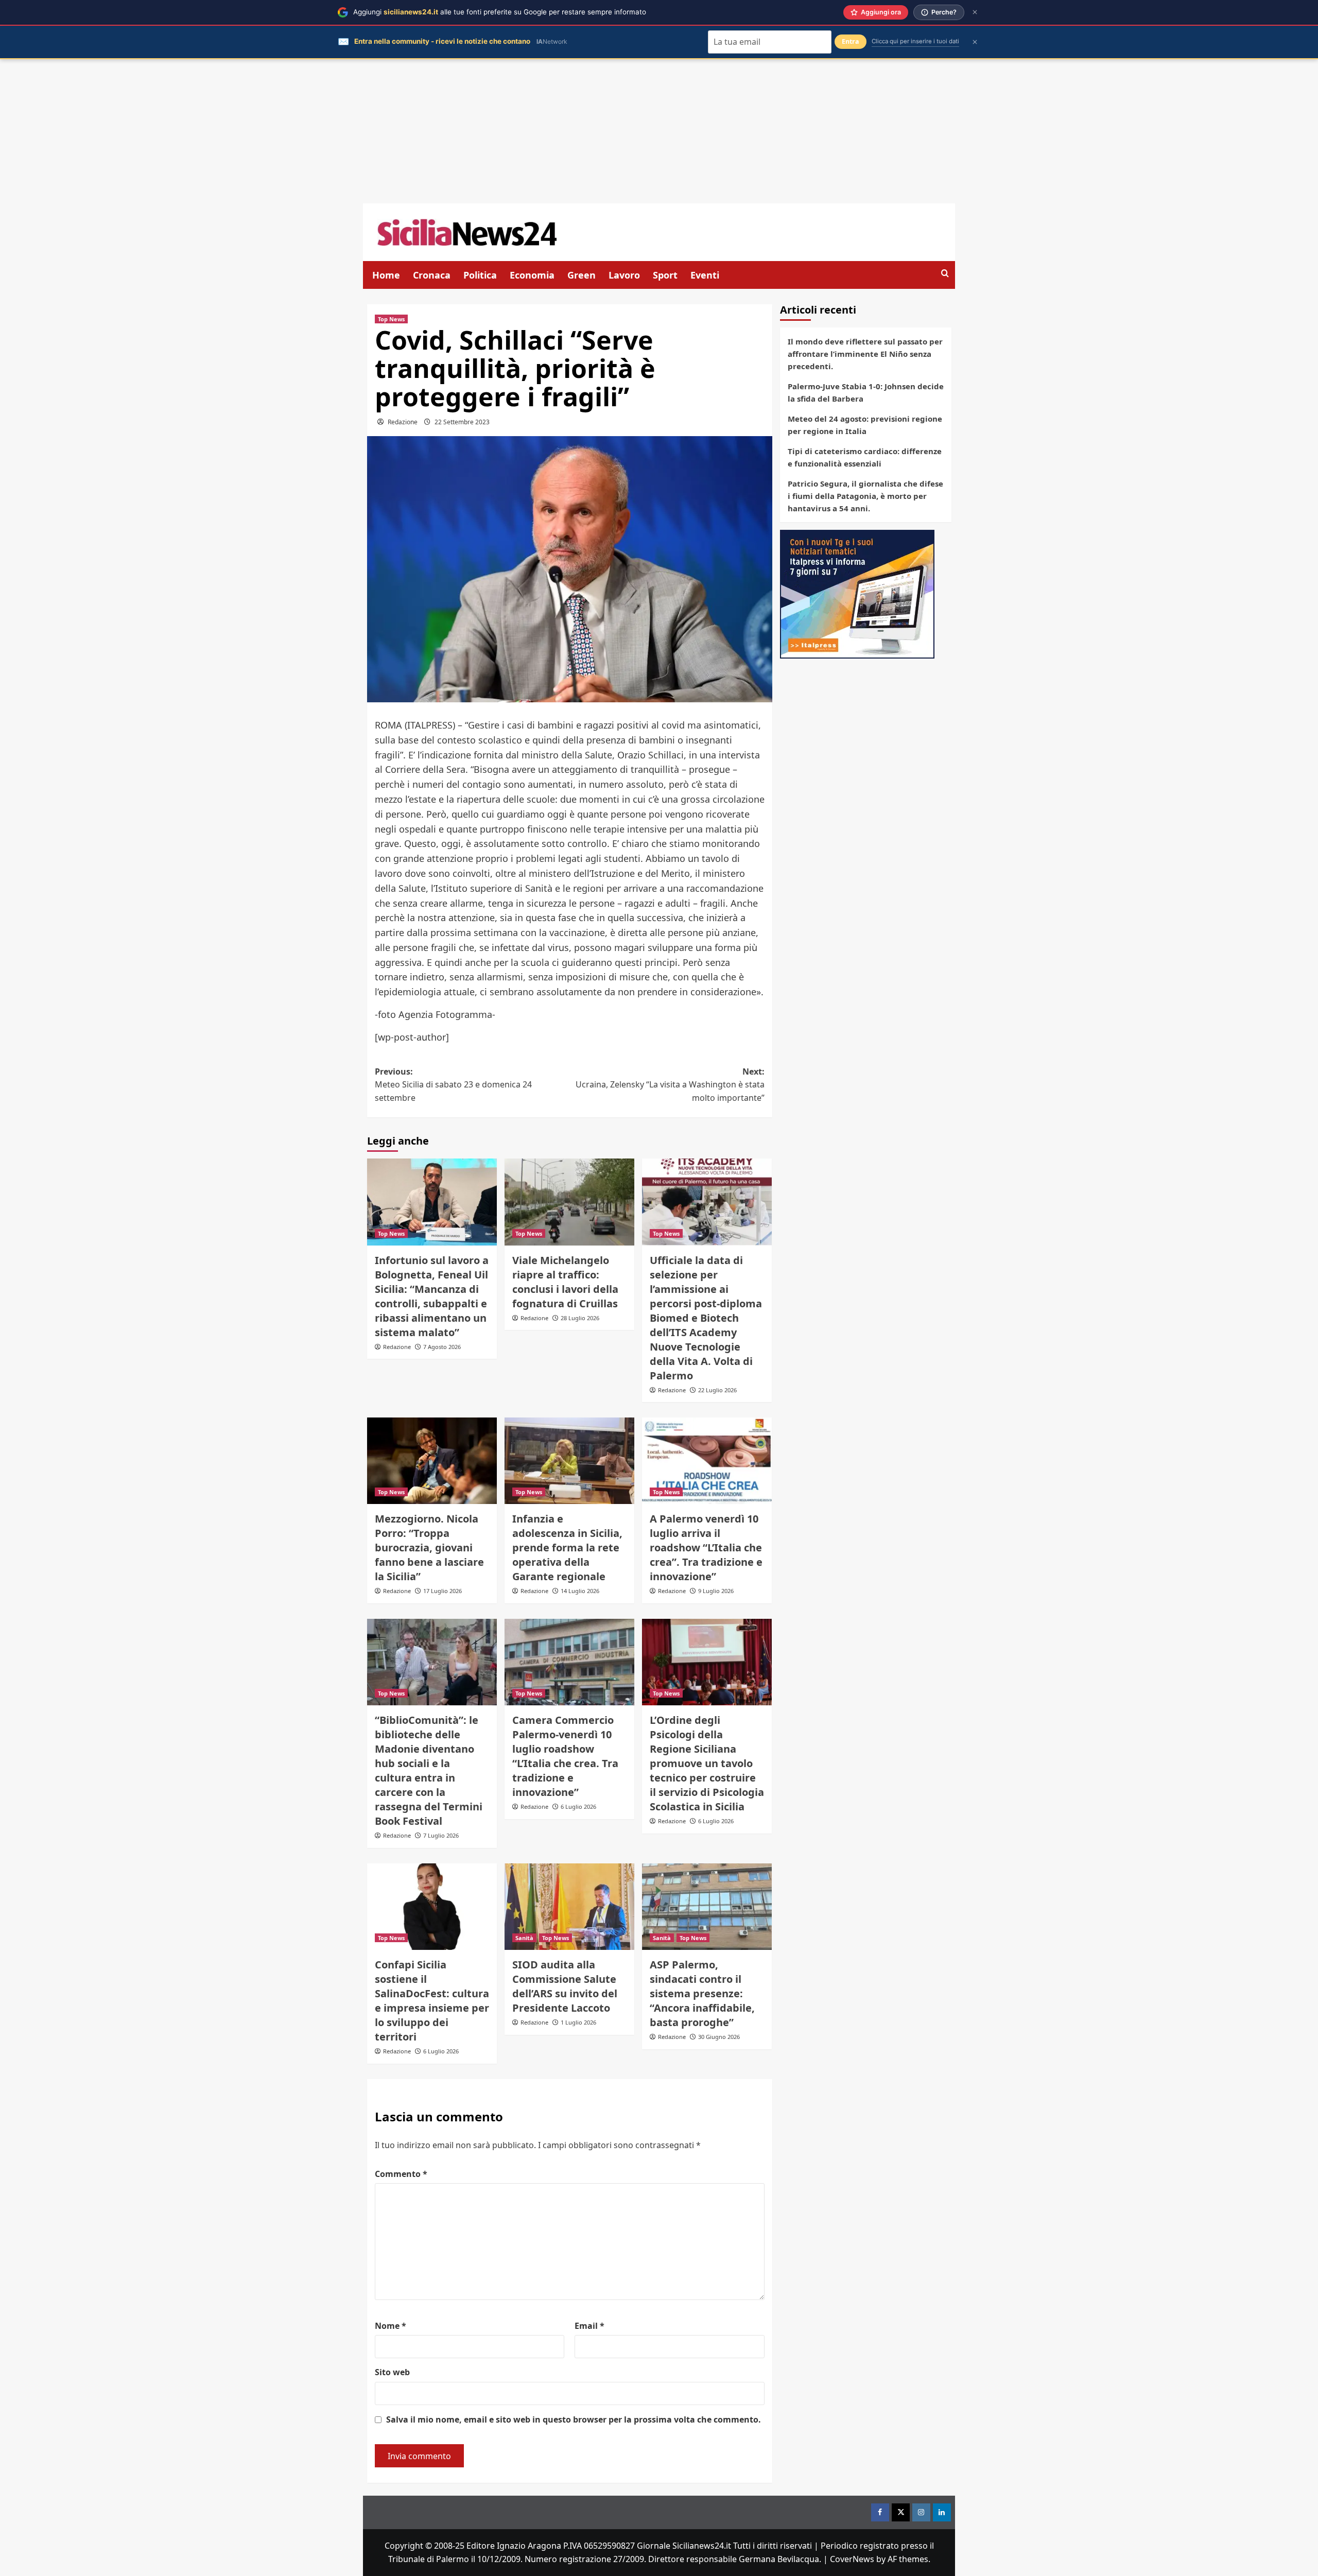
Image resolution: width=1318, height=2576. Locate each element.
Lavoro (624, 275)
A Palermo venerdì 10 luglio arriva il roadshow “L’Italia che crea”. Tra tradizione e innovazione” (706, 1548)
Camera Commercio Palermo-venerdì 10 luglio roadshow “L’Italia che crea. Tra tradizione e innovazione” (565, 1756)
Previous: (453, 1085)
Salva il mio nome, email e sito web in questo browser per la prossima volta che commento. (574, 2419)
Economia (532, 275)
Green (582, 275)
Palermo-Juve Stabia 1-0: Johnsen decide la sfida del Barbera (866, 392)
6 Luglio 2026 (578, 1806)
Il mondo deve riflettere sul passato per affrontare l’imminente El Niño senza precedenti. (865, 354)
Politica (480, 275)
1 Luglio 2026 (578, 2022)
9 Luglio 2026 (716, 1591)
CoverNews (852, 2559)
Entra (851, 41)
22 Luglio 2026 (717, 1390)
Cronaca (432, 275)
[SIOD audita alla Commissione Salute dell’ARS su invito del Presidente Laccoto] (569, 1907)
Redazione (403, 422)
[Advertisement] (659, 131)
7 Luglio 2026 (441, 1835)
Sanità (524, 1938)
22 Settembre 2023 (462, 422)
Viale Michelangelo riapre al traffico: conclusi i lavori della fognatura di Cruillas (565, 1282)
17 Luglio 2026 (443, 1591)
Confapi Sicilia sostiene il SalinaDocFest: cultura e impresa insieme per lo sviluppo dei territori (432, 2001)
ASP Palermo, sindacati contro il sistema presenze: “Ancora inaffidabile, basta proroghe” (702, 1993)
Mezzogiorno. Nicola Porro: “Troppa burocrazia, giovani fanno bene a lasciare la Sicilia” (429, 1548)
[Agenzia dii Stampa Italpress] (857, 593)
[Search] (945, 274)
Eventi (705, 275)
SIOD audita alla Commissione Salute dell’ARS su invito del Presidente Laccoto (565, 1986)
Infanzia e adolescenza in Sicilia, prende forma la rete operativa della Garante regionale (567, 1548)
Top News (391, 319)
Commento (401, 2174)
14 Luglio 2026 (580, 1591)
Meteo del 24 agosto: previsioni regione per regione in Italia (865, 425)
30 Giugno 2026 (719, 2037)
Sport (665, 275)
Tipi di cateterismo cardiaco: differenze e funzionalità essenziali (865, 457)
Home (386, 275)
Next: (670, 1085)
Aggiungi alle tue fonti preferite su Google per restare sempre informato (500, 12)
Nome (391, 2326)
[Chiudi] (975, 12)
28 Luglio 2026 (580, 1318)
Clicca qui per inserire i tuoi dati (915, 41)
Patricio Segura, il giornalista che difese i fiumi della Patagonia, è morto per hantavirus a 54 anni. (865, 496)
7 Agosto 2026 (442, 1347)
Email (589, 2326)
